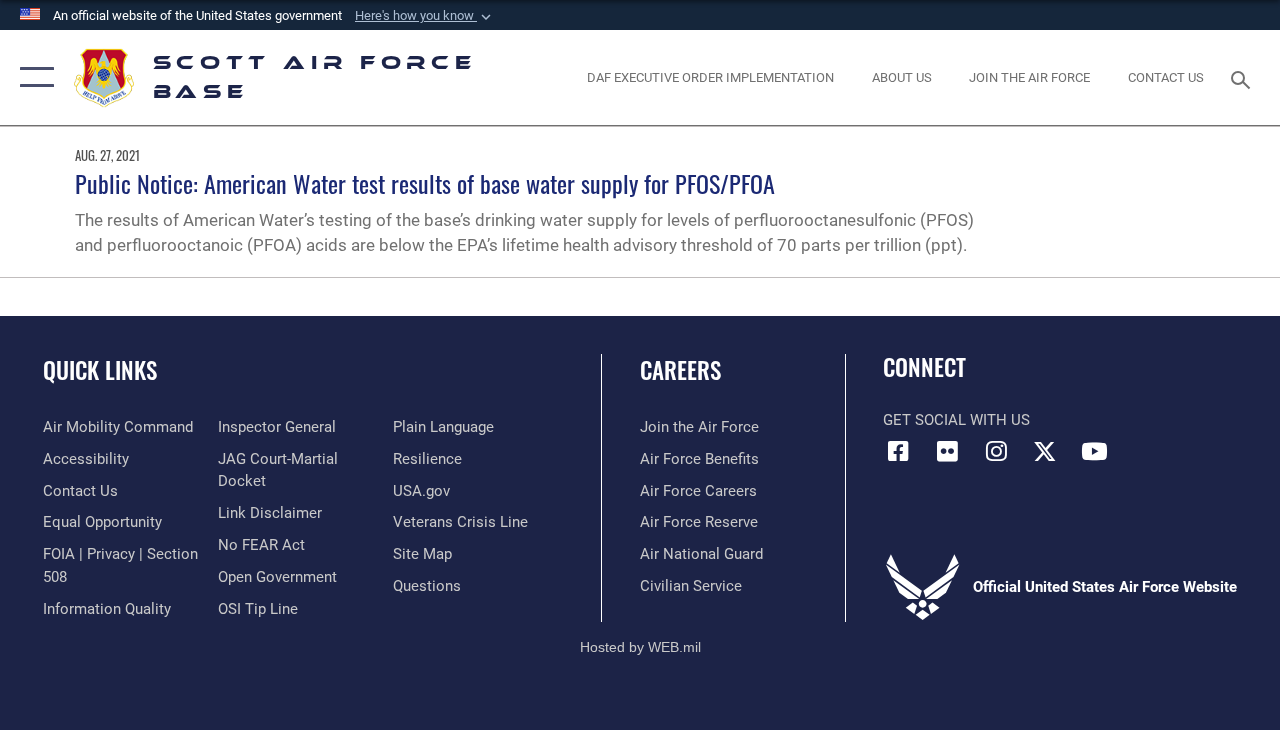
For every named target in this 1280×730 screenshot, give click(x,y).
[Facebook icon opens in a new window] (898, 451)
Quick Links (100, 370)
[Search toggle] (1244, 77)
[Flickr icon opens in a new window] (947, 451)
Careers (680, 370)
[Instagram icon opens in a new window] (996, 451)
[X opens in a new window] (1045, 451)
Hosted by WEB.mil (640, 647)
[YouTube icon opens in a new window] (1094, 451)
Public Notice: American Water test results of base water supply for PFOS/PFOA (425, 183)
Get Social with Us (956, 420)
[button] (425, 16)
